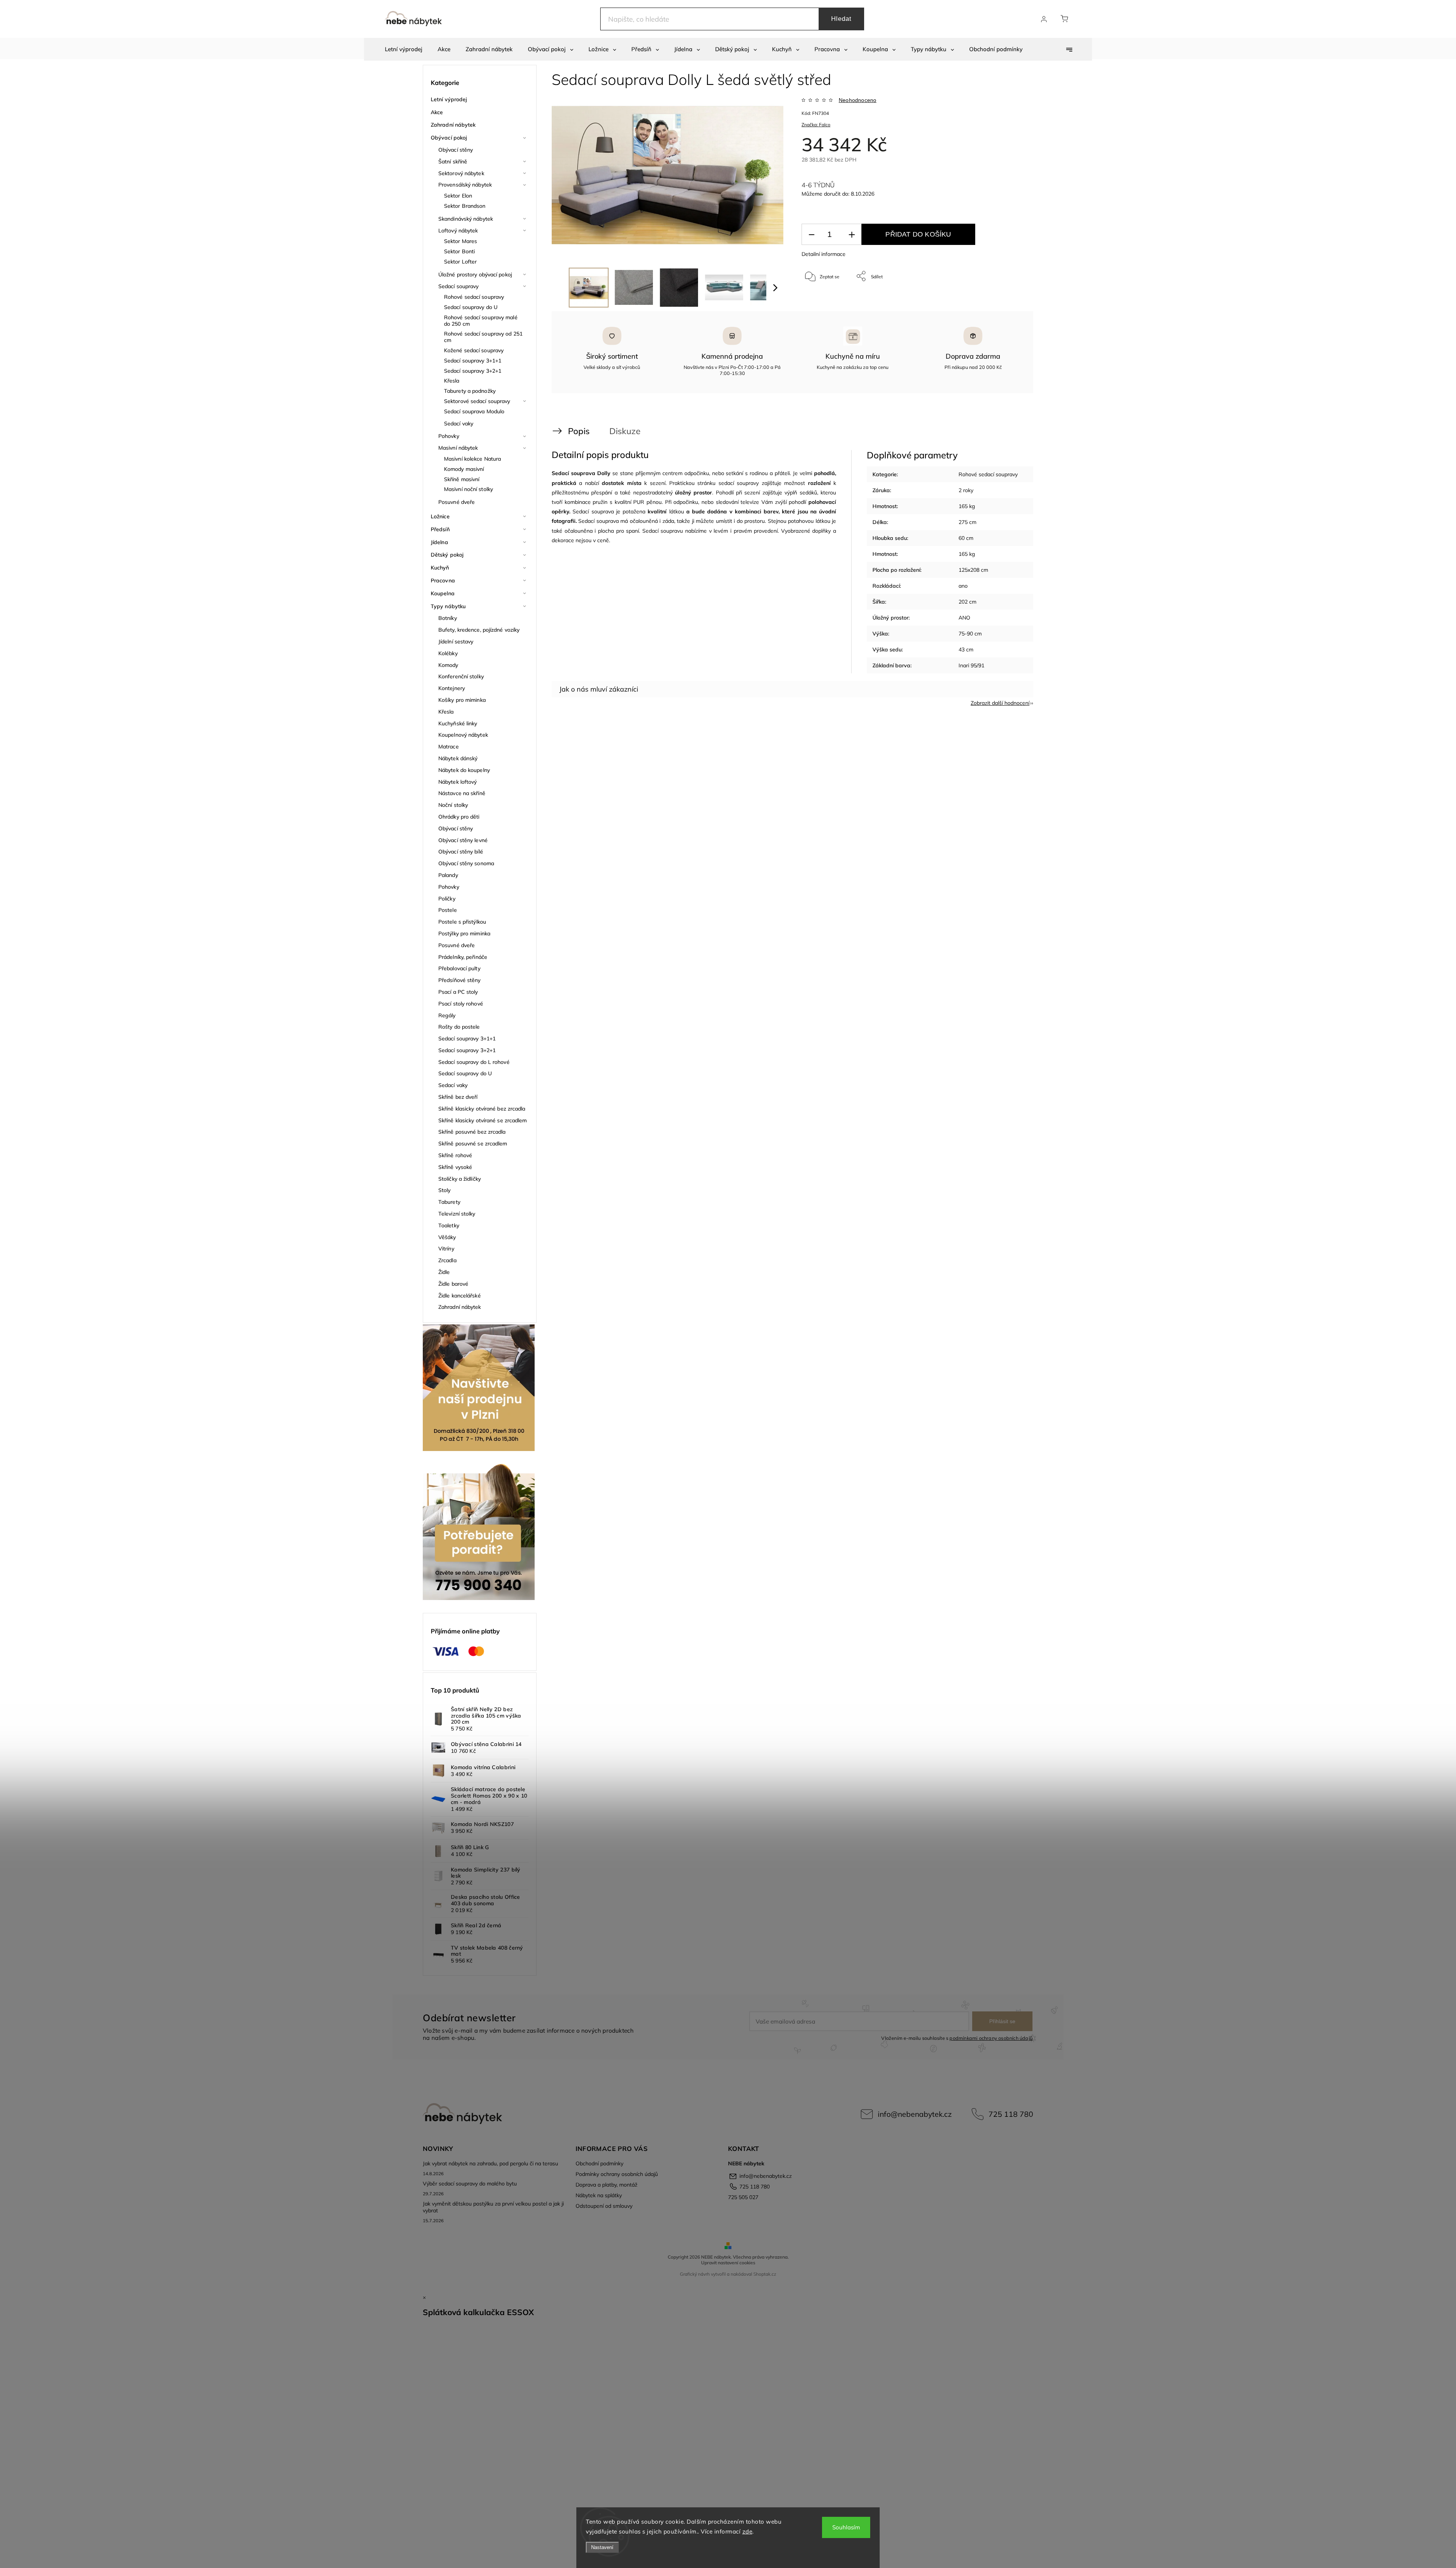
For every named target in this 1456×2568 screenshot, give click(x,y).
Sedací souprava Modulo (474, 411)
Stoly (445, 1190)
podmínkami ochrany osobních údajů (991, 2038)
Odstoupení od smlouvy (604, 2206)
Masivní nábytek (458, 448)
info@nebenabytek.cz (915, 2114)
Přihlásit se (1002, 2021)
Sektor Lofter (460, 262)
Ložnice (440, 516)
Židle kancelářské (460, 1296)
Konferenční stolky (461, 676)
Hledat (841, 19)
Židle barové (453, 1284)
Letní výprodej (449, 99)
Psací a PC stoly (458, 992)
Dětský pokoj (447, 555)
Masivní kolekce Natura (472, 459)
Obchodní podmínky (599, 2163)
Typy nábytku (448, 606)
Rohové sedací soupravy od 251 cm (483, 337)
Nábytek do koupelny (464, 770)
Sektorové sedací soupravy (477, 401)
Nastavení (602, 2547)
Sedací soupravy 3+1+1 (473, 361)
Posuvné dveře (457, 502)
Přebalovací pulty (459, 968)
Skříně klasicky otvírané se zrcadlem (483, 1120)
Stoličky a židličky (460, 1179)
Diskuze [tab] (625, 431)
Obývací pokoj (449, 138)
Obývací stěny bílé (461, 852)
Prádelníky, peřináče (463, 957)
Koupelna (443, 593)
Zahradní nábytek (453, 125)
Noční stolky (453, 805)
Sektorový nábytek (461, 173)
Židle (444, 1272)
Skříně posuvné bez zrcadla (472, 1132)
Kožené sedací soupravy (474, 350)
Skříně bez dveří (458, 1097)
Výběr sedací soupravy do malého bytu (470, 2184)
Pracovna (443, 580)
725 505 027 (743, 2197)
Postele (448, 910)
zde (748, 2531)
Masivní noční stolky (468, 489)
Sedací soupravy (459, 286)
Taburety (449, 1202)
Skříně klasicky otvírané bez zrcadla (482, 1109)
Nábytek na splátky (599, 2195)
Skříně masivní (462, 479)
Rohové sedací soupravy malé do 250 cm (481, 321)
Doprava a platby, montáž (606, 2185)
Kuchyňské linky (458, 723)
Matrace (449, 747)
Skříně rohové (455, 1155)
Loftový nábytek (458, 231)
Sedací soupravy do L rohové (474, 1062)
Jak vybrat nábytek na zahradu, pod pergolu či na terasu (490, 2163)
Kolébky (448, 653)
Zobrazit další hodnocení (1000, 703)
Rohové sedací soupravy (474, 297)
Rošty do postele (459, 1027)
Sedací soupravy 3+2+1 (473, 371)
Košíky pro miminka (462, 700)
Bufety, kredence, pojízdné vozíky (479, 630)
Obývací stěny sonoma (466, 863)
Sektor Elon (458, 196)
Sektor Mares (460, 241)
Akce (437, 112)
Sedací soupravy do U (471, 307)
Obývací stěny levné (463, 840)
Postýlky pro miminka (464, 933)
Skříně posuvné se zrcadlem (473, 1144)
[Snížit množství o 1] (811, 235)
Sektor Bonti (459, 251)
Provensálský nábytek (465, 185)
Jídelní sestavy (456, 642)
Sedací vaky (459, 424)
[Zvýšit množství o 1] (852, 235)
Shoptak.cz (765, 2274)
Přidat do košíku (918, 234)
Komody (448, 665)
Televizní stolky (457, 1214)
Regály (447, 1015)
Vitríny (446, 1249)
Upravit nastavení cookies (728, 2263)
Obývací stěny (456, 150)
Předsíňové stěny (460, 980)
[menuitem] (404, 49)
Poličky (447, 899)
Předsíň (440, 529)
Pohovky (449, 436)
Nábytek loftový (458, 782)
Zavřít (1008, 301)
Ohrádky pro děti (459, 817)
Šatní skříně (453, 162)
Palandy (448, 875)
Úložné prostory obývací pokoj (475, 275)
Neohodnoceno (857, 100)
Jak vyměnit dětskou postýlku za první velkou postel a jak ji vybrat (493, 2207)
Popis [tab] (579, 431)
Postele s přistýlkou (462, 922)
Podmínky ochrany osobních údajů (617, 2174)
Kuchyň (440, 568)
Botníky (448, 618)
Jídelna (439, 542)
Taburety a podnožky (470, 391)
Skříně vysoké (455, 1167)
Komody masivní (464, 469)
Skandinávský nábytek (466, 219)
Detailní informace (824, 254)
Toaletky (449, 1225)
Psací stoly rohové (461, 1004)
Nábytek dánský (458, 758)
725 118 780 (1011, 2114)
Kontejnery (452, 688)
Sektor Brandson (465, 206)
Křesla (452, 381)
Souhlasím (846, 2527)
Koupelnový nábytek (463, 735)
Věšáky (447, 1237)
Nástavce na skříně (462, 793)
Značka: (816, 125)
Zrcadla (447, 1260)
